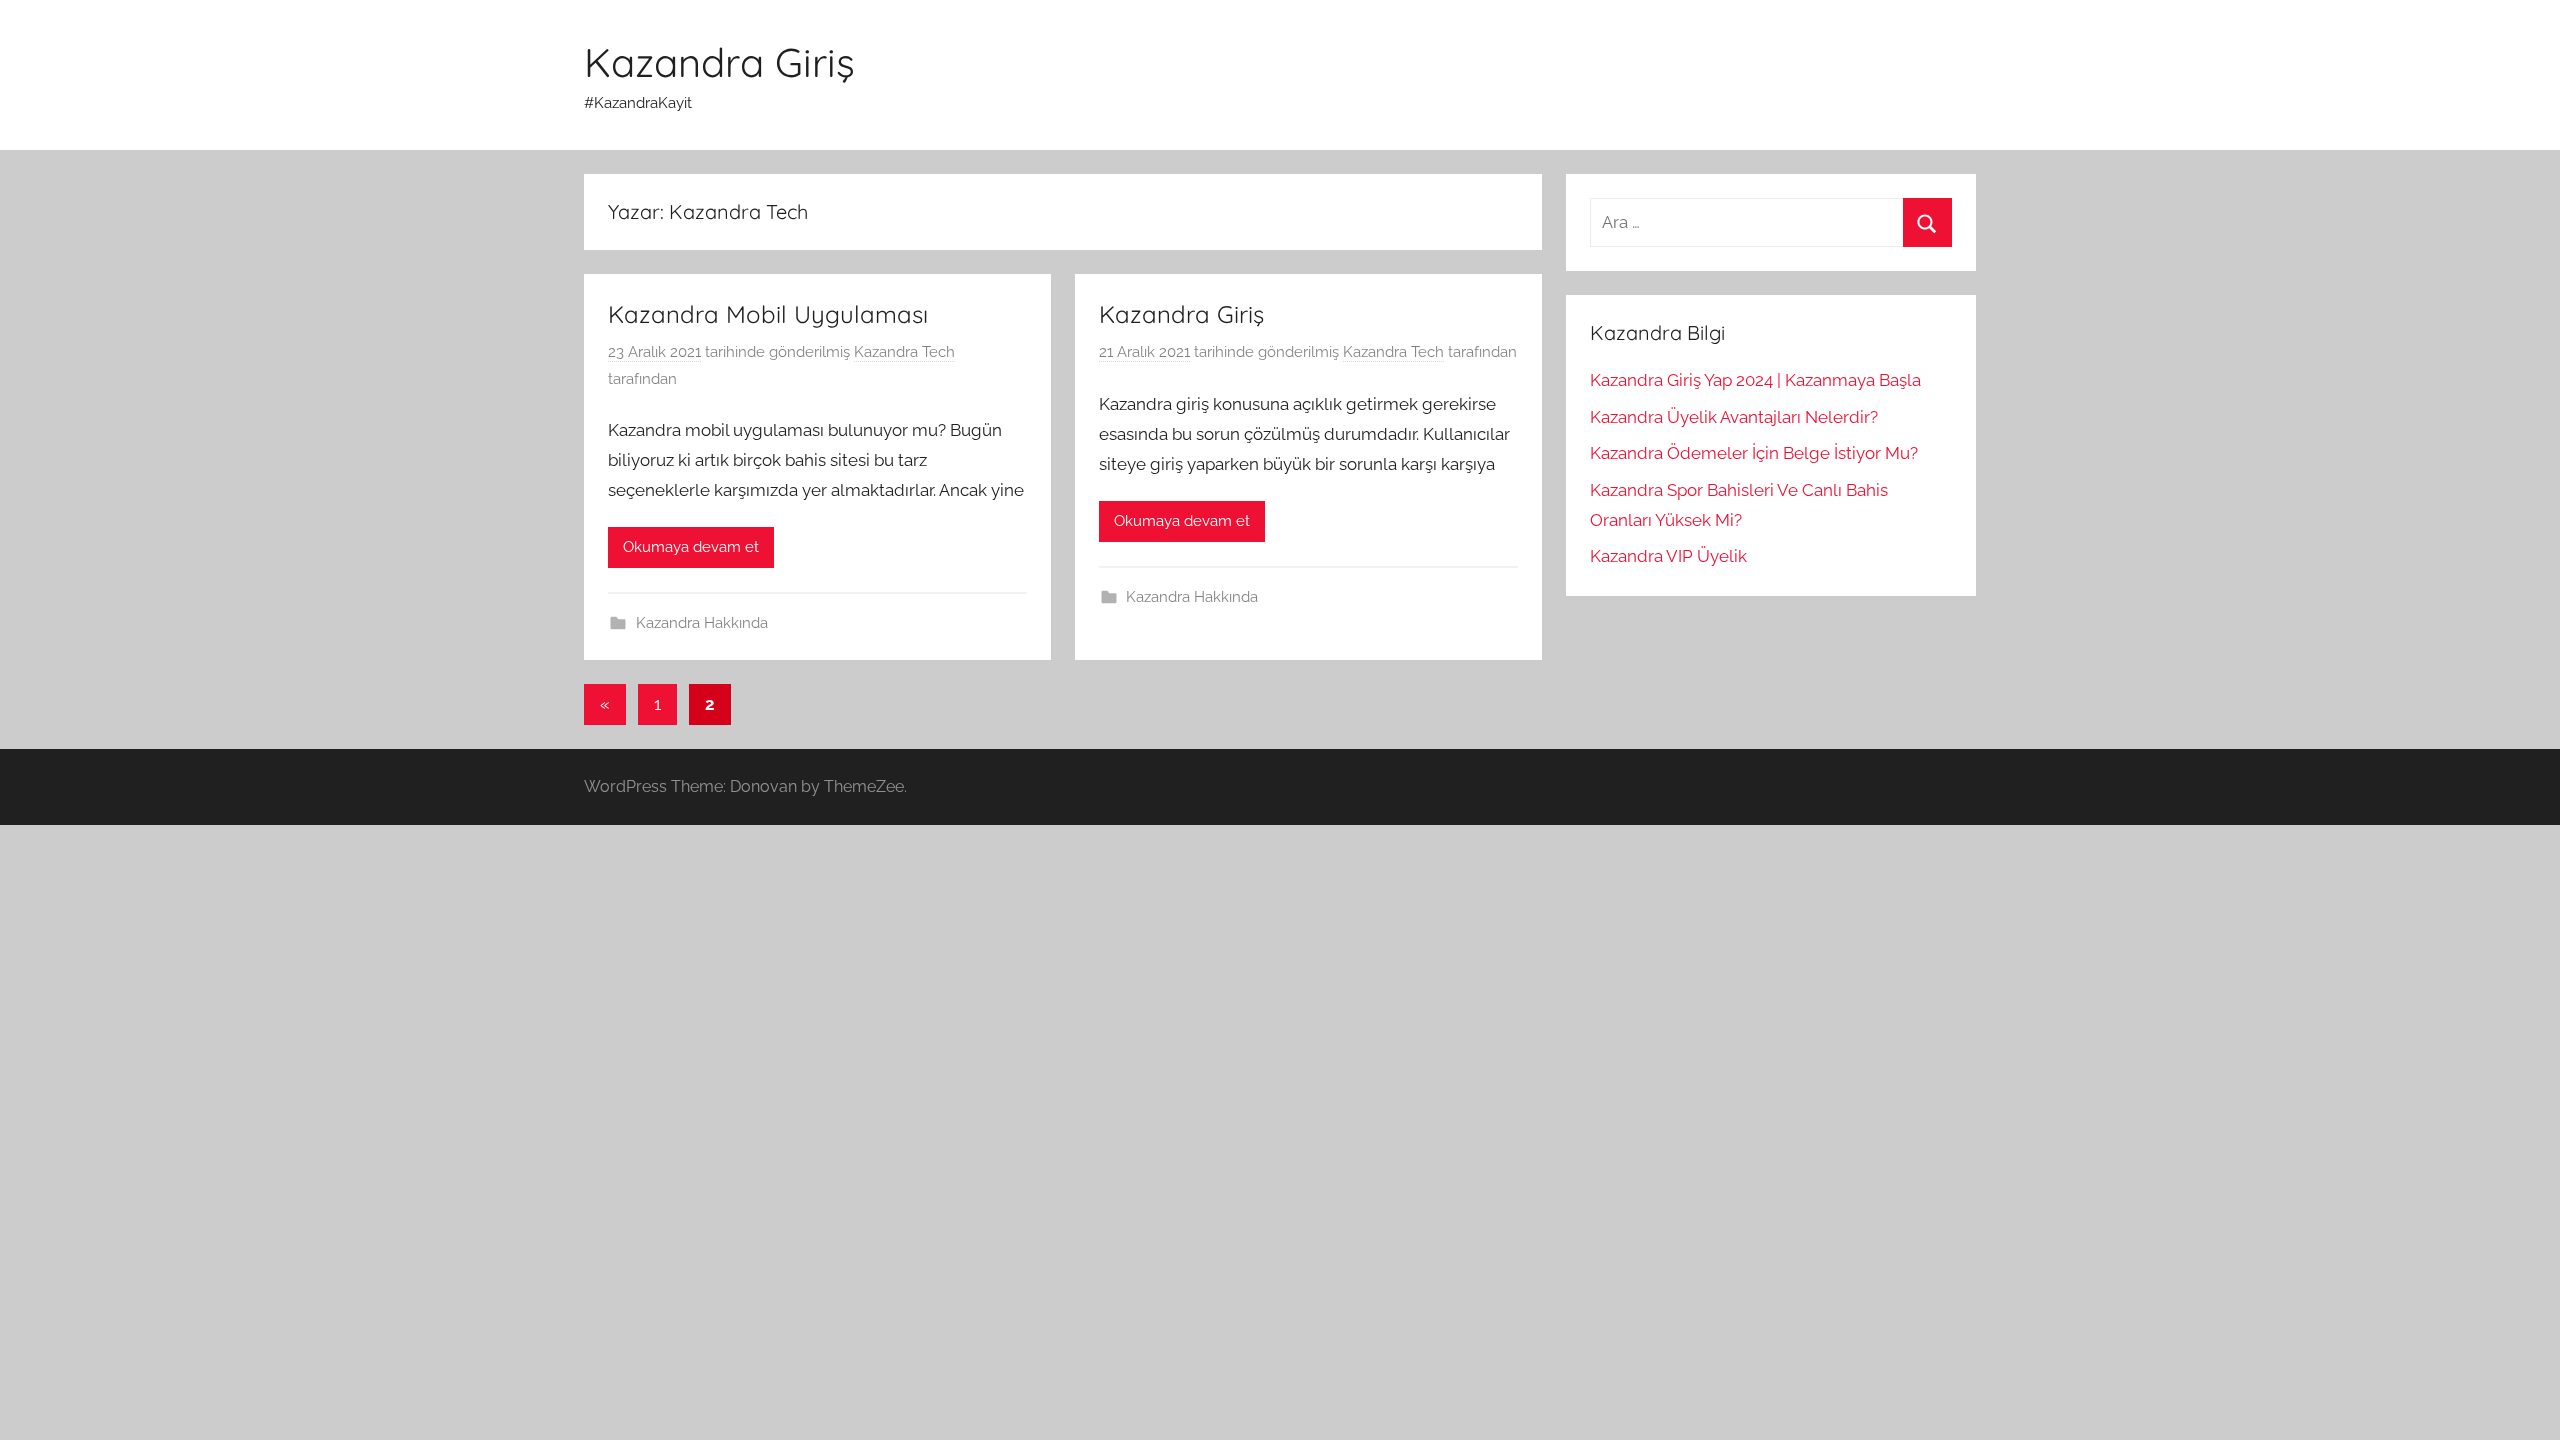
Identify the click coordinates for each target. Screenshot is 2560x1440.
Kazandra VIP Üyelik (1668, 556)
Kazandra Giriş (719, 62)
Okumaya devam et (691, 547)
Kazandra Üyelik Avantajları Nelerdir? (1734, 417)
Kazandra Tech (904, 352)
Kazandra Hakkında (702, 623)
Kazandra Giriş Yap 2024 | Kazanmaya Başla (1755, 380)
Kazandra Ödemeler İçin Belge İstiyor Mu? (1754, 453)
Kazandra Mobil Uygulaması (768, 314)
